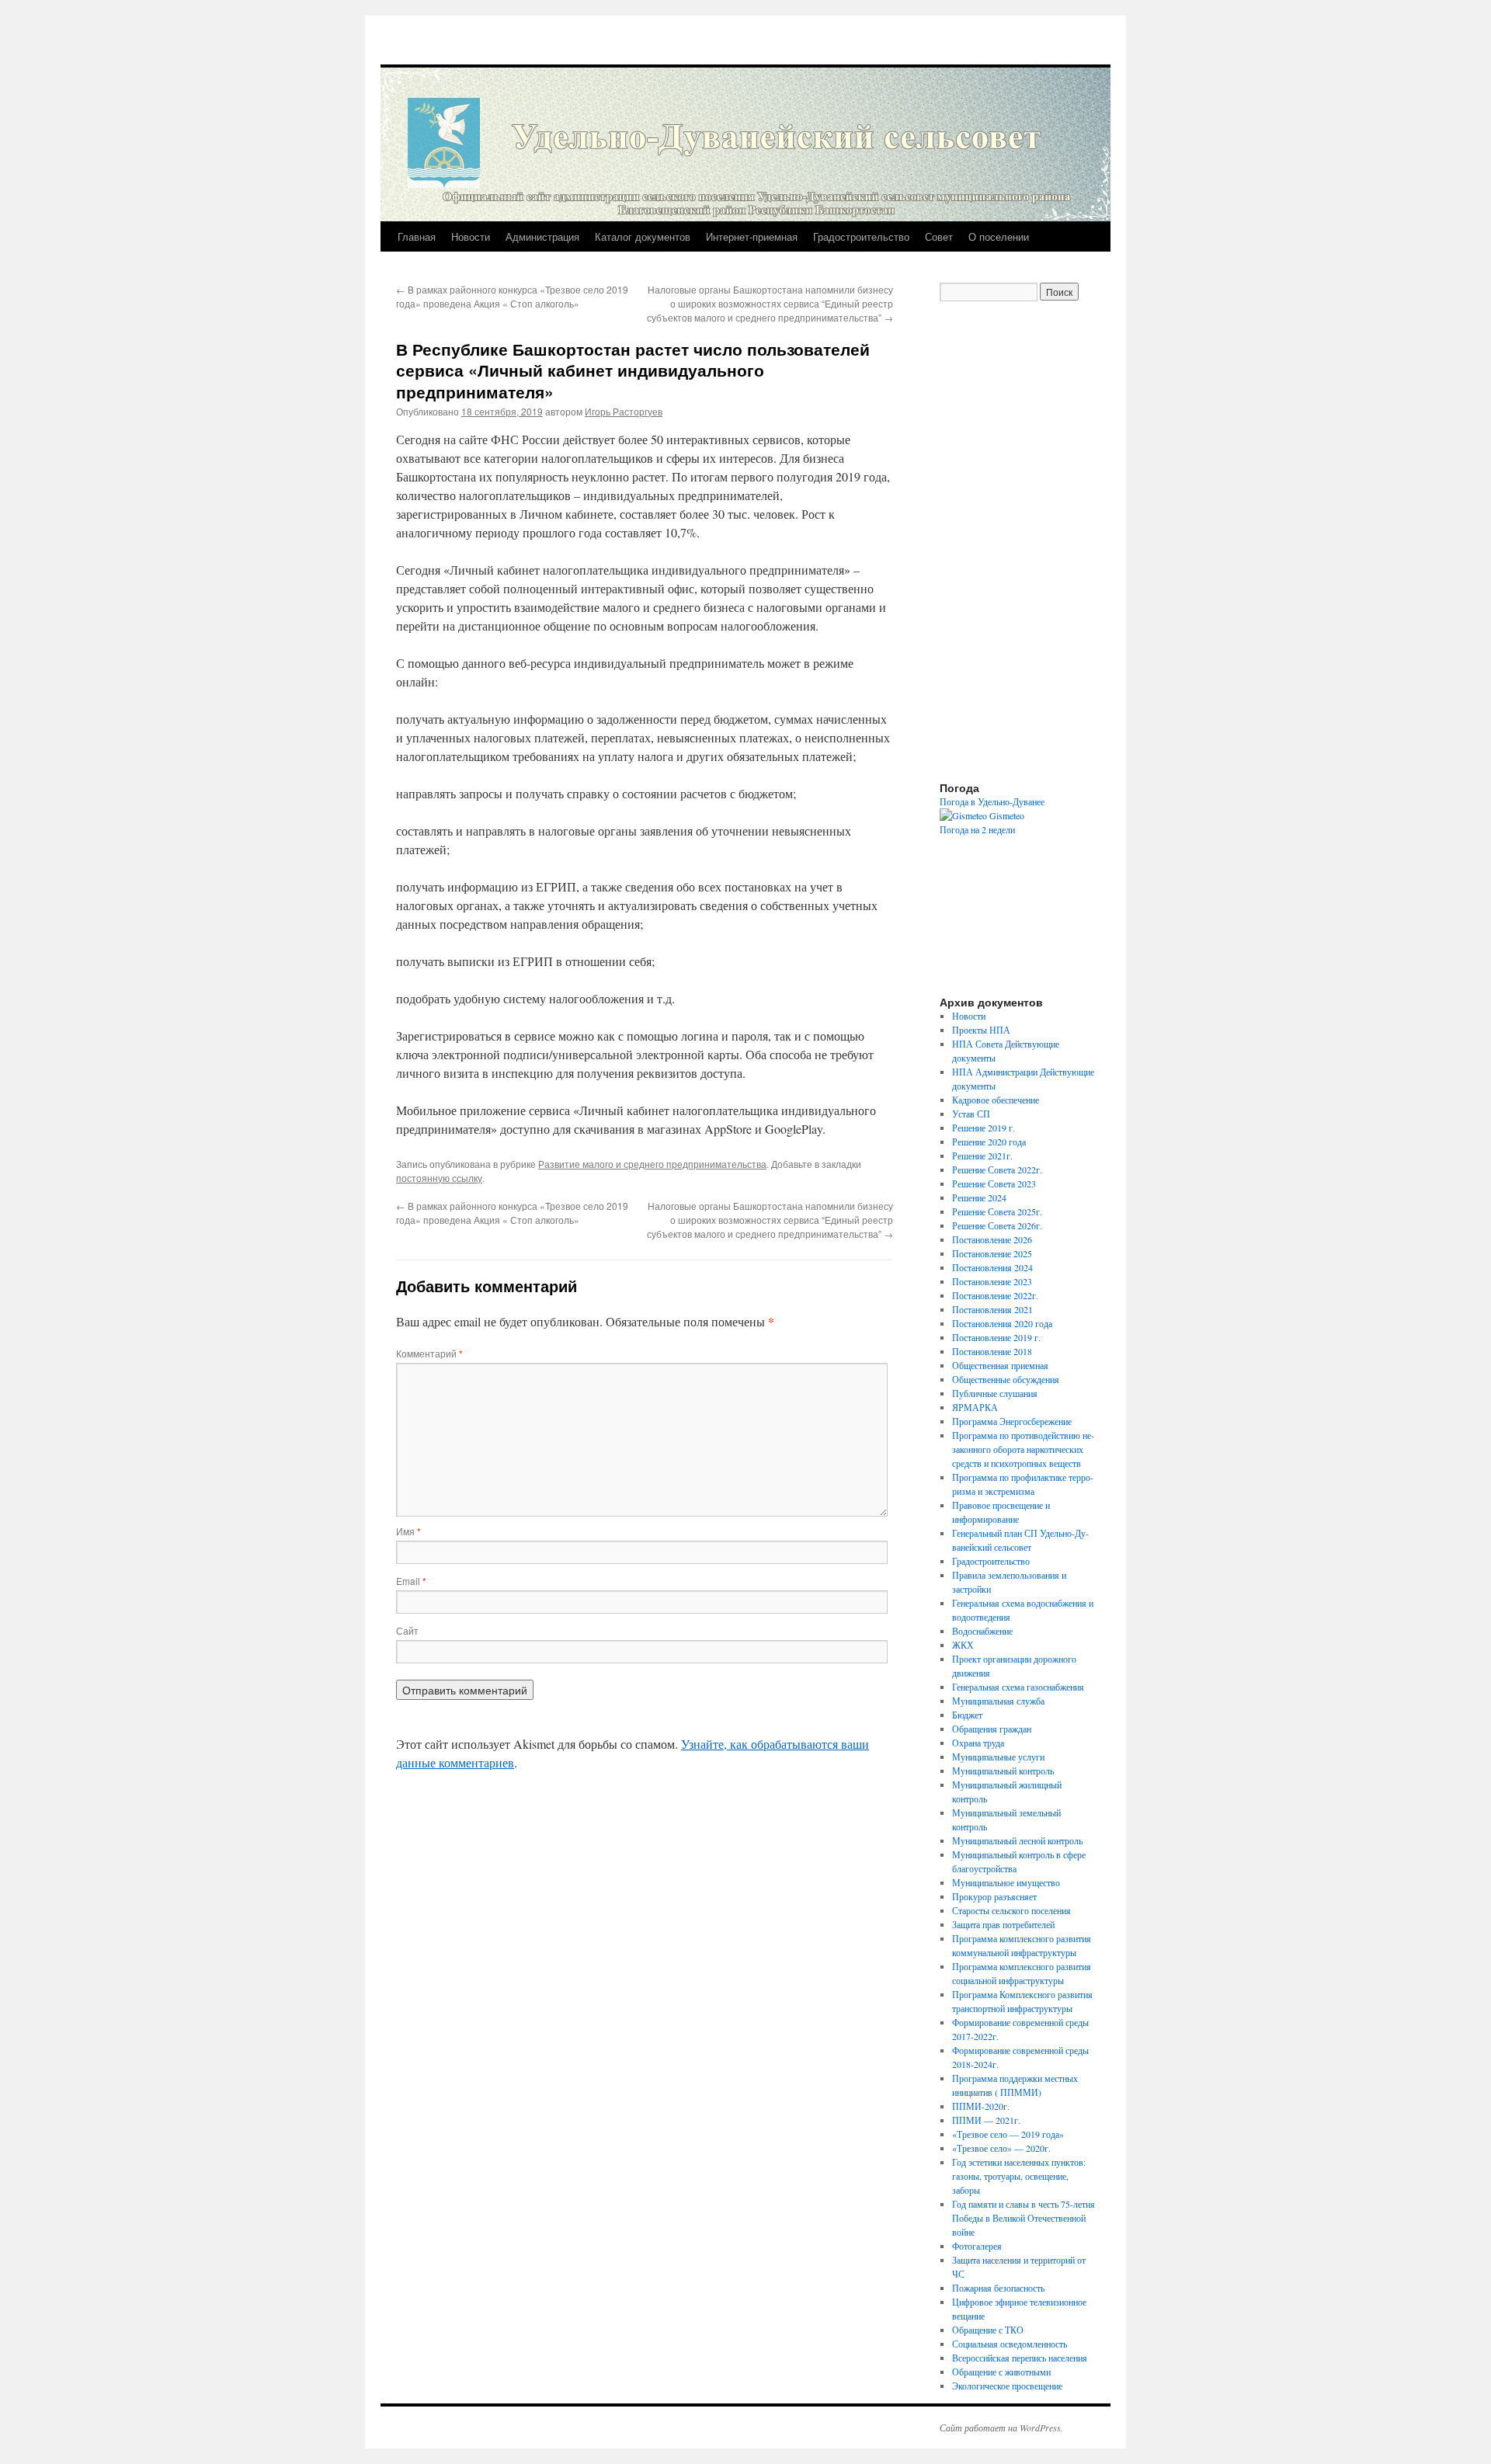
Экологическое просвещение (1007, 2386)
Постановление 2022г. (995, 1295)
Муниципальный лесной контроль (1017, 1840)
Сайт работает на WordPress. (1001, 2428)
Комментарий (429, 1353)
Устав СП (971, 1114)
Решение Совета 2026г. (997, 1225)
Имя (408, 1531)
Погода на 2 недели (977, 829)
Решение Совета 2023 (994, 1183)
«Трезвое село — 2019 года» (1008, 2134)
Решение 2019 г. (984, 1128)
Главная (417, 236)
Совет (939, 236)
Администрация (542, 236)
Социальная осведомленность (1010, 2344)
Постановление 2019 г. (996, 1337)
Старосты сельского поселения (1011, 1910)
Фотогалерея (977, 2246)
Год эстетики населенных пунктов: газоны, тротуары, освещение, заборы (1019, 2176)
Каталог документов (643, 236)
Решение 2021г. (982, 1156)
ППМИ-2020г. (981, 2106)
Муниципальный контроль (1003, 1771)
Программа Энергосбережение (1012, 1421)
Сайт (407, 1630)
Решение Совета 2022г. (997, 1169)
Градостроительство (861, 236)
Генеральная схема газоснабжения (1018, 1687)
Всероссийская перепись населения (1020, 2358)
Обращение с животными (1001, 2372)
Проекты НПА (981, 1030)
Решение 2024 (979, 1197)
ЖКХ (963, 1645)
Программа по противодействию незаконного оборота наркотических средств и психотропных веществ (1023, 1449)
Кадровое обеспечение (996, 1100)
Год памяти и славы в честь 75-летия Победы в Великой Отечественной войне (1024, 2218)
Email (411, 1581)
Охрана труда (978, 1743)
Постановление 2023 (992, 1281)
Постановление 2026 (992, 1239)
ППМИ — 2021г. (986, 2120)
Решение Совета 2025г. (997, 1211)
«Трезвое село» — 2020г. (1001, 2148)
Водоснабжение (982, 1631)
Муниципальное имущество (1006, 1882)
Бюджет (967, 1715)
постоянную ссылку (439, 1178)
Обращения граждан (992, 1729)
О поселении (999, 236)
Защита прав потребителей (1003, 1924)
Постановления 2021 (992, 1309)
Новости (471, 236)
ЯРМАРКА (975, 1407)
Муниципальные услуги (998, 1757)
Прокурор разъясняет (994, 1896)
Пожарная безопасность (998, 2288)
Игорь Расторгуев (624, 411)
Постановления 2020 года (1002, 1323)
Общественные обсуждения (1006, 1379)
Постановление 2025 (992, 1253)
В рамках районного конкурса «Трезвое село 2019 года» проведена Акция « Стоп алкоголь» (512, 296)
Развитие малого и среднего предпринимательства (652, 1164)
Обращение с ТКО (988, 2330)
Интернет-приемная (752, 236)
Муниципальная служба (998, 1701)
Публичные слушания (995, 1393)
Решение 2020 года (989, 1142)
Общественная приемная (1000, 1365)
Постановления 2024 (992, 1267)
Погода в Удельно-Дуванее (992, 801)
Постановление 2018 (992, 1351)
